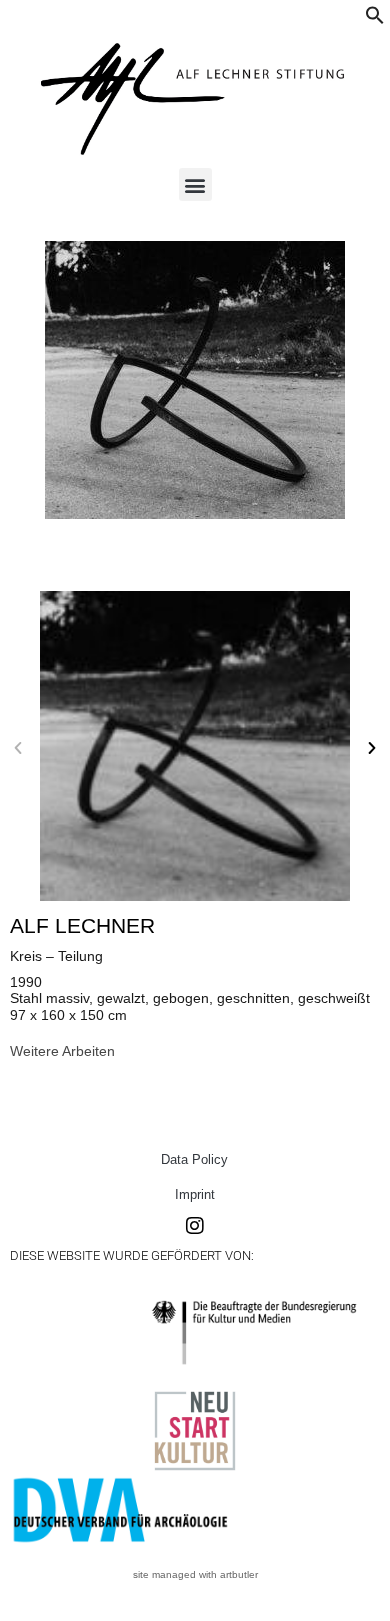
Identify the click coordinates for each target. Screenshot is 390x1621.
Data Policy (194, 1159)
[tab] (62, 1051)
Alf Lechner (82, 925)
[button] (375, 20)
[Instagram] (195, 1226)
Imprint (195, 1194)
